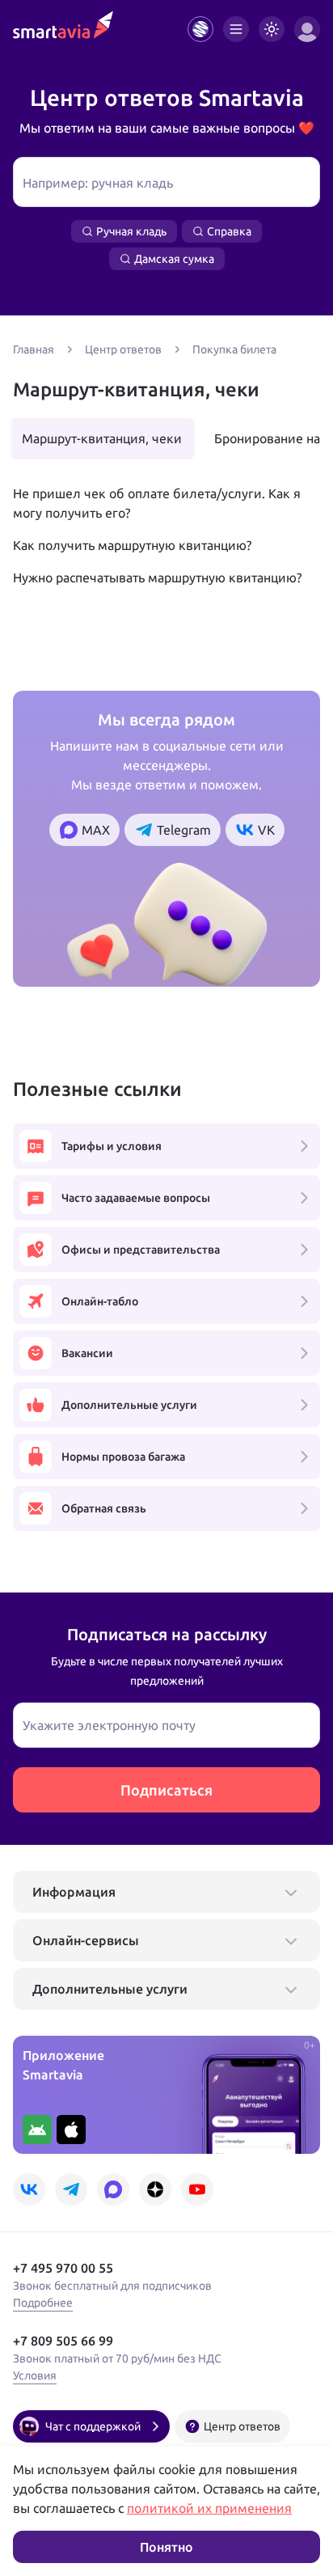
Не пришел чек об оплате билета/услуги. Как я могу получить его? (157, 503)
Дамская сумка (174, 259)
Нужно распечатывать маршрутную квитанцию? (157, 577)
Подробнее (43, 2303)
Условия (35, 2375)
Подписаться (166, 1790)
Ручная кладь (131, 231)
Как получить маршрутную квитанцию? (132, 545)
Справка (229, 231)
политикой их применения (209, 2508)
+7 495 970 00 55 (63, 2268)
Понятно (166, 2547)
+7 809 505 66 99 (63, 2341)
